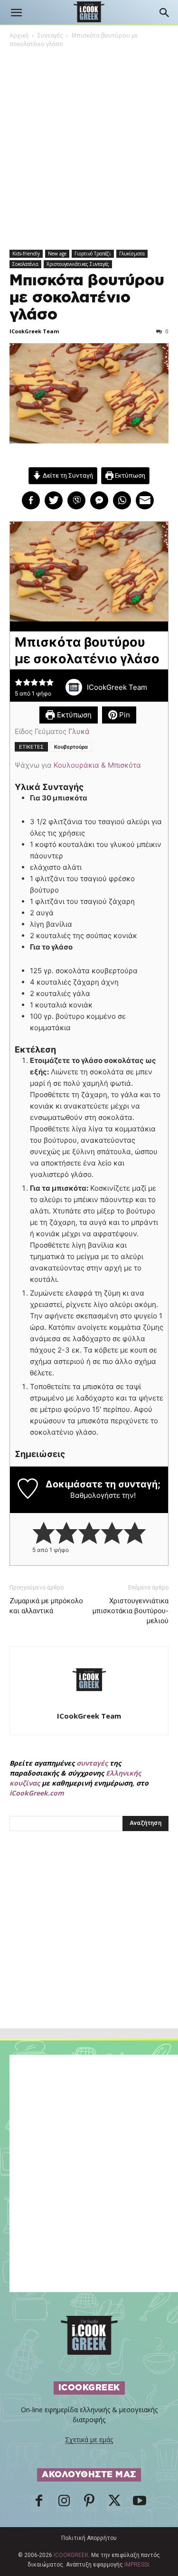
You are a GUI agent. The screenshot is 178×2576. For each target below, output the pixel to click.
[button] (16, 13)
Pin (124, 715)
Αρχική (19, 35)
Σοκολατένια (25, 264)
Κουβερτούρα (71, 747)
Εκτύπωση (129, 475)
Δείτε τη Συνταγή (67, 475)
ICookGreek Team (34, 331)
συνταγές (92, 1763)
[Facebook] (39, 2503)
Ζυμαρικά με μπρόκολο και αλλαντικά (46, 1606)
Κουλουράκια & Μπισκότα (97, 765)
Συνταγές (50, 35)
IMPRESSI (137, 2565)
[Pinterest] (89, 2503)
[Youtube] (140, 2503)
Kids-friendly (26, 254)
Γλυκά (79, 731)
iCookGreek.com (37, 1793)
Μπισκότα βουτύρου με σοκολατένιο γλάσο (87, 298)
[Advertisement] (89, 1950)
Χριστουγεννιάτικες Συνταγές (78, 264)
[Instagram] (64, 2503)
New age (57, 254)
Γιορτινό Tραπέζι (93, 254)
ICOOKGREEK (71, 2555)
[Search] (165, 13)
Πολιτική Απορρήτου (89, 2538)
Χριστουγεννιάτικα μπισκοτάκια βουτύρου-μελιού (131, 1611)
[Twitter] (114, 2503)
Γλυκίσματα (132, 254)
